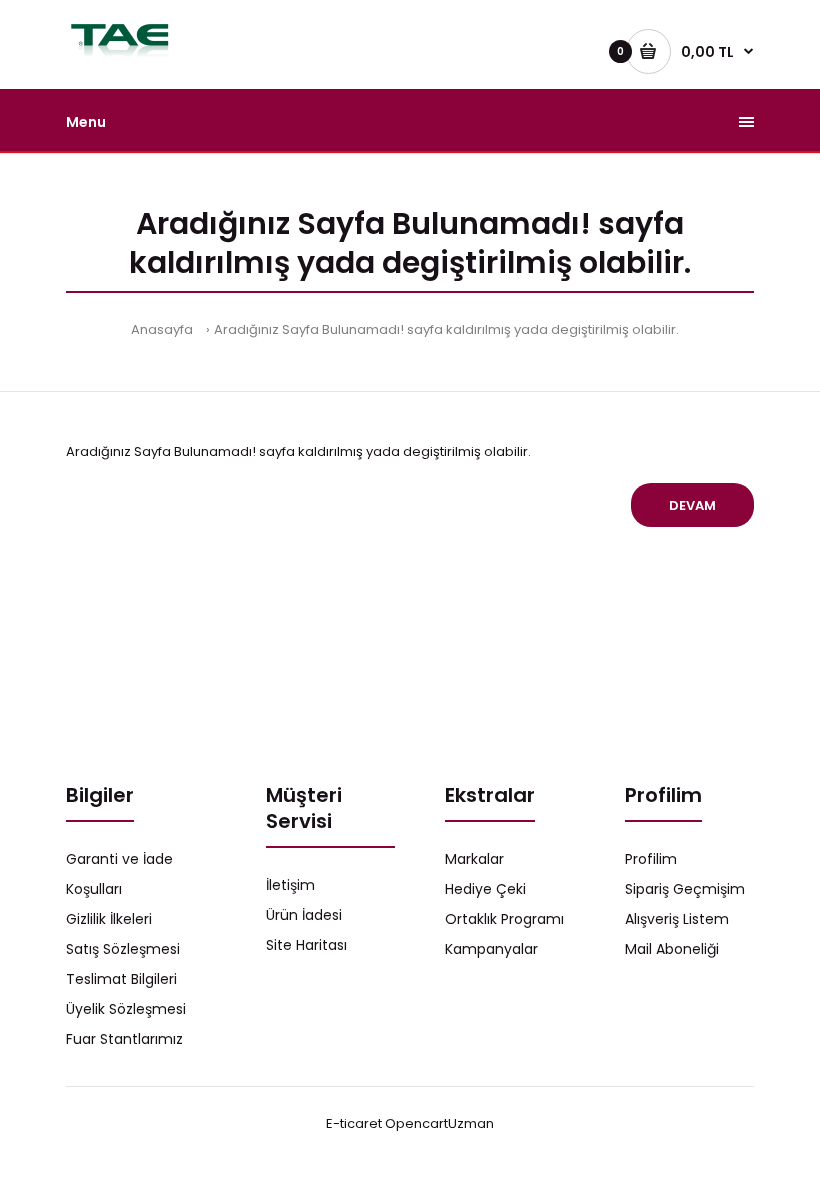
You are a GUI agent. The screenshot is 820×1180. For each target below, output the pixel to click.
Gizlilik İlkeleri (109, 919)
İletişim (290, 885)
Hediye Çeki (485, 889)
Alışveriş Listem (677, 919)
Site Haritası (306, 945)
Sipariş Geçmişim (685, 889)
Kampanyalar (491, 949)
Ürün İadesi (304, 915)
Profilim (651, 859)
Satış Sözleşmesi (123, 949)
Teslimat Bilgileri (121, 979)
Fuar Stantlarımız (124, 1039)
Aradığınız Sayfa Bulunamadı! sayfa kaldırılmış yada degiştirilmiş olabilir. (446, 329)
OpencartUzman (439, 1123)
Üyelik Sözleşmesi (126, 1009)
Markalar (474, 859)
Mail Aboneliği (672, 949)
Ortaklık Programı (504, 919)
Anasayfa (162, 329)
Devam (692, 505)
